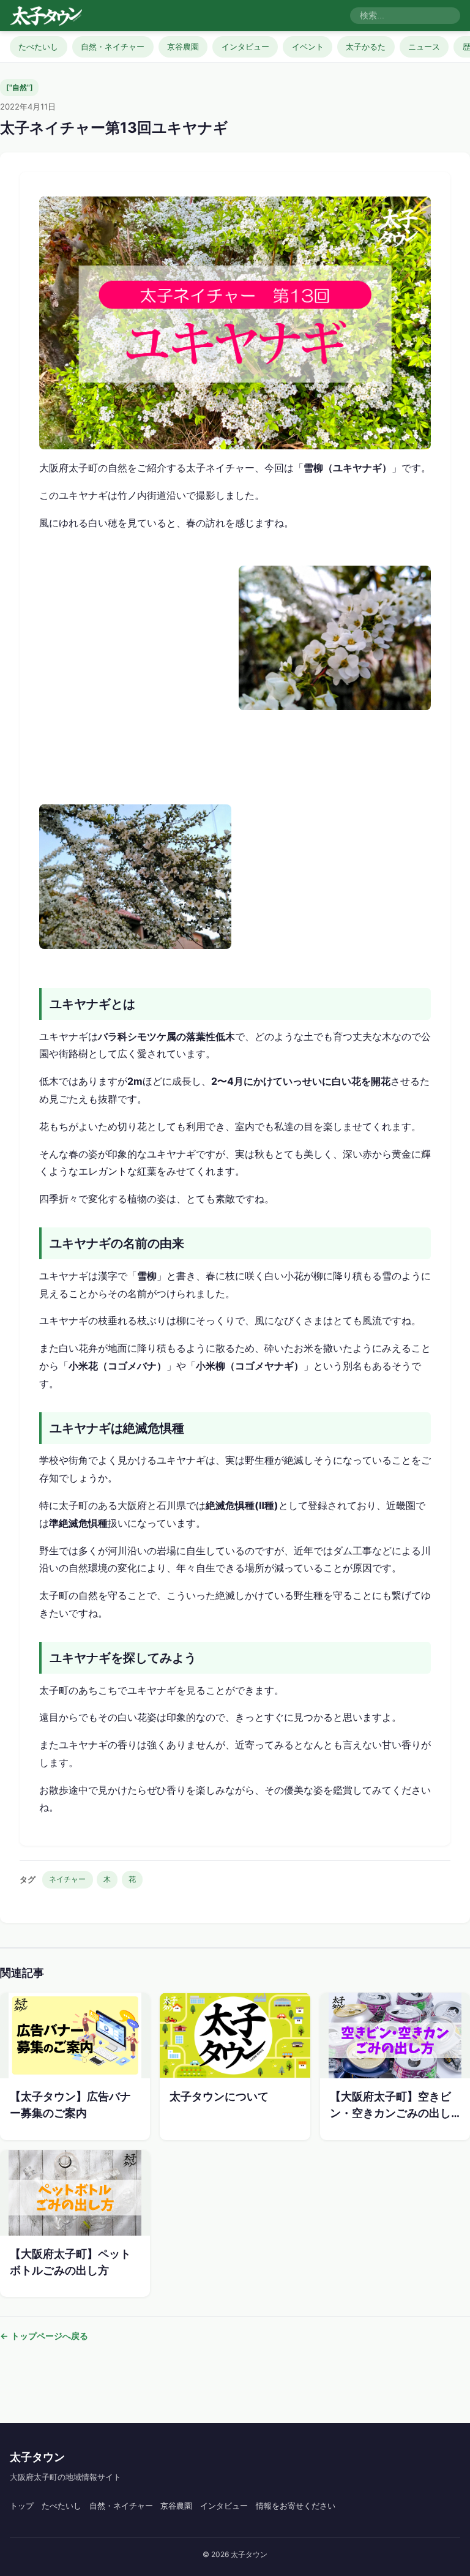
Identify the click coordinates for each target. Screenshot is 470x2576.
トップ (22, 2506)
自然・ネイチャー (113, 47)
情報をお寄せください (296, 2506)
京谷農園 (183, 47)
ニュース (424, 47)
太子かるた (366, 47)
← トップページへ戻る (44, 2336)
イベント (308, 47)
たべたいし (38, 47)
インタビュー (245, 47)
